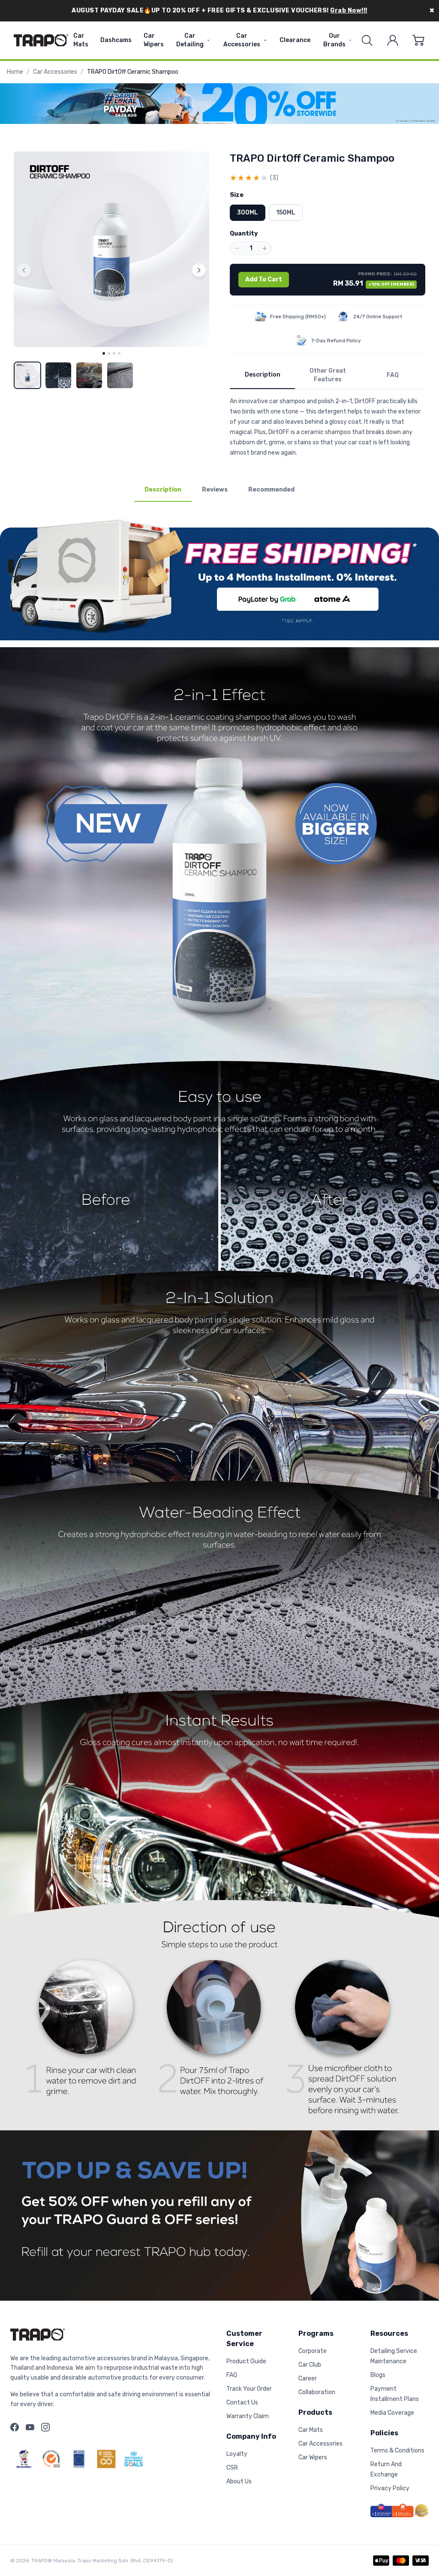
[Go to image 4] (119, 353)
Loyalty (237, 2454)
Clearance (295, 40)
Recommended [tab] (271, 490)
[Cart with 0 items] (418, 40)
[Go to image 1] (104, 353)
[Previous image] (24, 270)
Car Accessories (242, 40)
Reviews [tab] (215, 490)
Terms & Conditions (397, 2451)
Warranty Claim (248, 2416)
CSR (232, 2468)
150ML (286, 213)
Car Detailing (190, 40)
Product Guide (246, 2361)
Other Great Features (328, 375)
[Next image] (199, 270)
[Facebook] (15, 2427)
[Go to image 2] (109, 353)
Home (15, 72)
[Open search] (367, 40)
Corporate (313, 2351)
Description (263, 375)
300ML (248, 213)
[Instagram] (45, 2427)
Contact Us (242, 2403)
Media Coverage (392, 2413)
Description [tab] (163, 490)
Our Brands (334, 40)
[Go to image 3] (114, 353)
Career (308, 2378)
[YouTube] (30, 2427)
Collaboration (317, 2392)
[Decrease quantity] (237, 248)
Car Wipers (154, 40)
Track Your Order (249, 2389)
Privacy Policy (390, 2488)
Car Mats (81, 40)
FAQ (393, 375)
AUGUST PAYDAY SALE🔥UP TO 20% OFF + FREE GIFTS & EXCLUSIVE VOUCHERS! (219, 11)
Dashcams (116, 40)
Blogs (378, 2375)
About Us (239, 2481)
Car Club (310, 2365)
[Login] (393, 40)
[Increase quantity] (265, 248)
